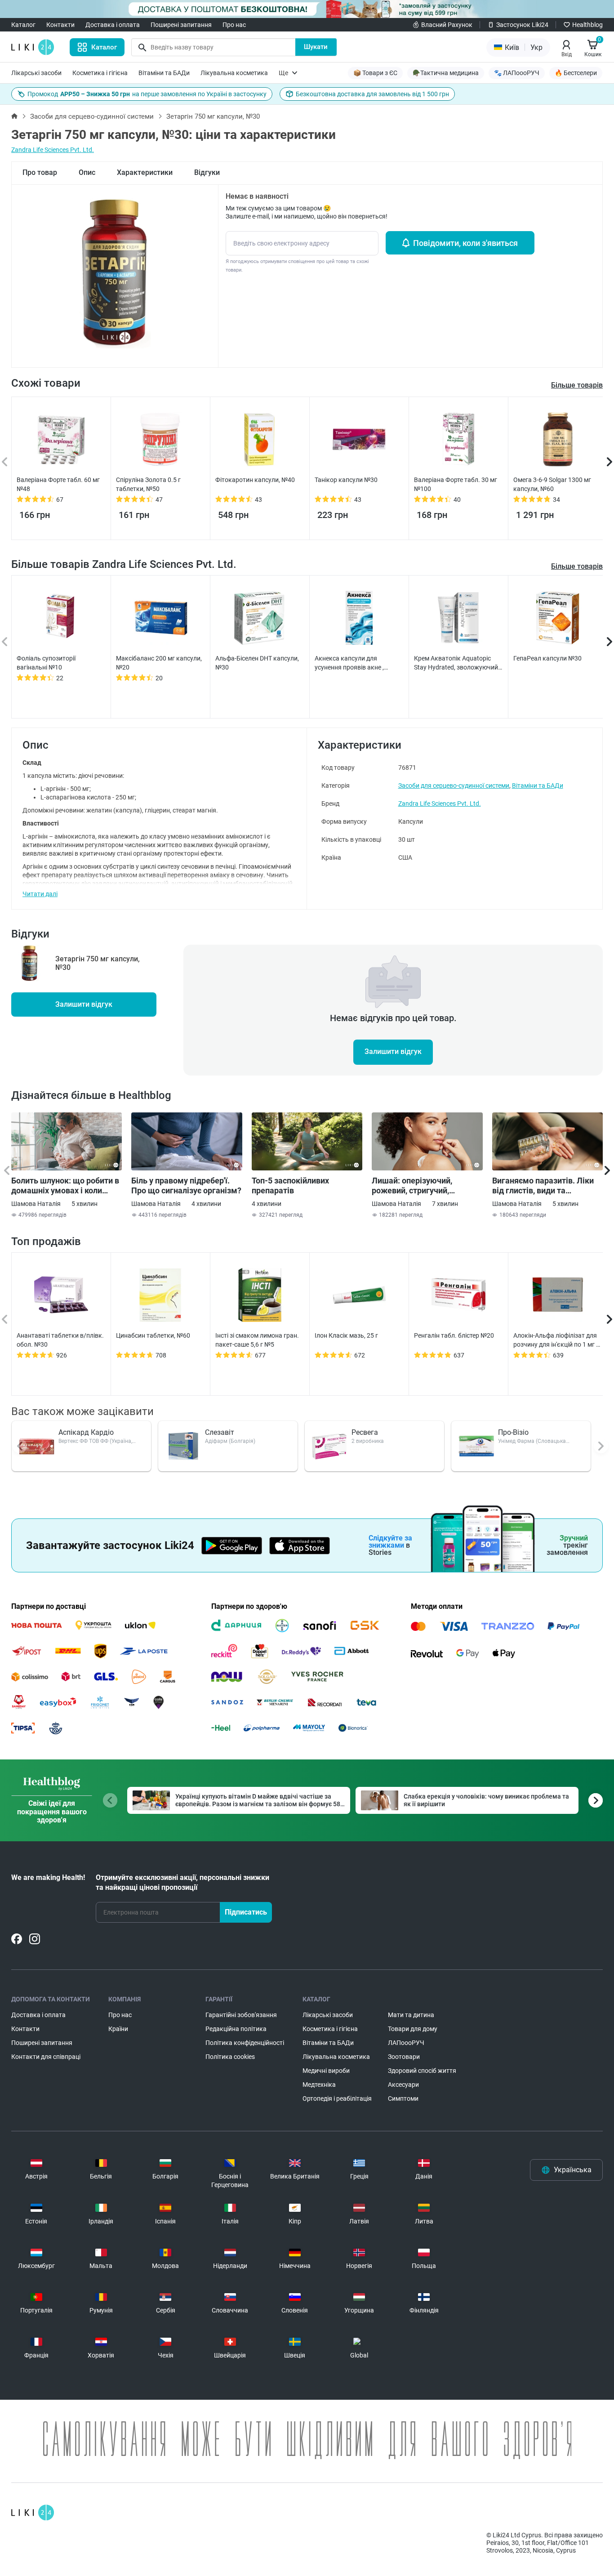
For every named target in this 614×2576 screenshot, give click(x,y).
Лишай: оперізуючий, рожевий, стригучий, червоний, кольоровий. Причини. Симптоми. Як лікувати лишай (417, 1186)
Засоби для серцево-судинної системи (92, 116)
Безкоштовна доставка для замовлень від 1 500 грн (372, 94)
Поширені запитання (181, 25)
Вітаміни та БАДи (164, 73)
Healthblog (587, 25)
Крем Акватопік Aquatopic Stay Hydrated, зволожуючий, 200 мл (457, 663)
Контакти (60, 25)
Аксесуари (403, 2085)
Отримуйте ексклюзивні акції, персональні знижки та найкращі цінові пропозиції (182, 1882)
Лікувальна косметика (234, 73)
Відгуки (207, 172)
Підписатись (246, 1912)
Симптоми (403, 2098)
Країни (118, 2029)
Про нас (234, 25)
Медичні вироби (326, 2071)
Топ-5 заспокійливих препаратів (290, 1185)
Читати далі (40, 894)
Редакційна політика (236, 2029)
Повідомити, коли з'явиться (465, 243)
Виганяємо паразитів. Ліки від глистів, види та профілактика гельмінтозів (544, 1186)
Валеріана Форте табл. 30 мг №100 (456, 484)
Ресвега (365, 1432)
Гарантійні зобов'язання (241, 2015)
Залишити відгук (84, 1004)
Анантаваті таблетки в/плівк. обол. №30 (60, 1340)
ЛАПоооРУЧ (406, 2043)
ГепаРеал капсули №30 (547, 658)
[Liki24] (33, 2513)
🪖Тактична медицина (446, 73)
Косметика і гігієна (100, 73)
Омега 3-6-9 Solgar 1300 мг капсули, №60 (552, 484)
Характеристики (145, 172)
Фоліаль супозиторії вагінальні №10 (46, 663)
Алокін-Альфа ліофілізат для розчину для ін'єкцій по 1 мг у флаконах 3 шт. (556, 1340)
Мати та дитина (411, 2015)
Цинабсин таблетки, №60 (153, 1335)
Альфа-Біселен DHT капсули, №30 (257, 663)
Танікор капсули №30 (346, 480)
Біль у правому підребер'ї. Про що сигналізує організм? (186, 1185)
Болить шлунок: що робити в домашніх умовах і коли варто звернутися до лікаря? (66, 1186)
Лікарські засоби (36, 73)
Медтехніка (319, 2085)
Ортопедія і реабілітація (337, 2098)
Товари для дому (413, 2029)
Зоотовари (404, 2057)
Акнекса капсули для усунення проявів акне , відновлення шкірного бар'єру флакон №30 (359, 663)
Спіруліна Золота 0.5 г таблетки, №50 (148, 484)
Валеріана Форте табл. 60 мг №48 (58, 484)
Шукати (316, 47)
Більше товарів (577, 566)
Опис (87, 172)
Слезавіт (220, 1432)
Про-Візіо (513, 1432)
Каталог (23, 25)
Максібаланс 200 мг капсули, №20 (159, 663)
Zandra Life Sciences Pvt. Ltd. (53, 150)
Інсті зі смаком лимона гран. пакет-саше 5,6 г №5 (257, 1340)
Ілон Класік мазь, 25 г (346, 1335)
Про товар (40, 172)
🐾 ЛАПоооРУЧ (517, 73)
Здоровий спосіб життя (422, 2071)
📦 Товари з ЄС (375, 73)
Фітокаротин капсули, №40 (255, 480)
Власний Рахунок (447, 25)
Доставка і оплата (113, 25)
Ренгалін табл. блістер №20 (454, 1335)
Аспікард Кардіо (86, 1432)
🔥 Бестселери (576, 73)
